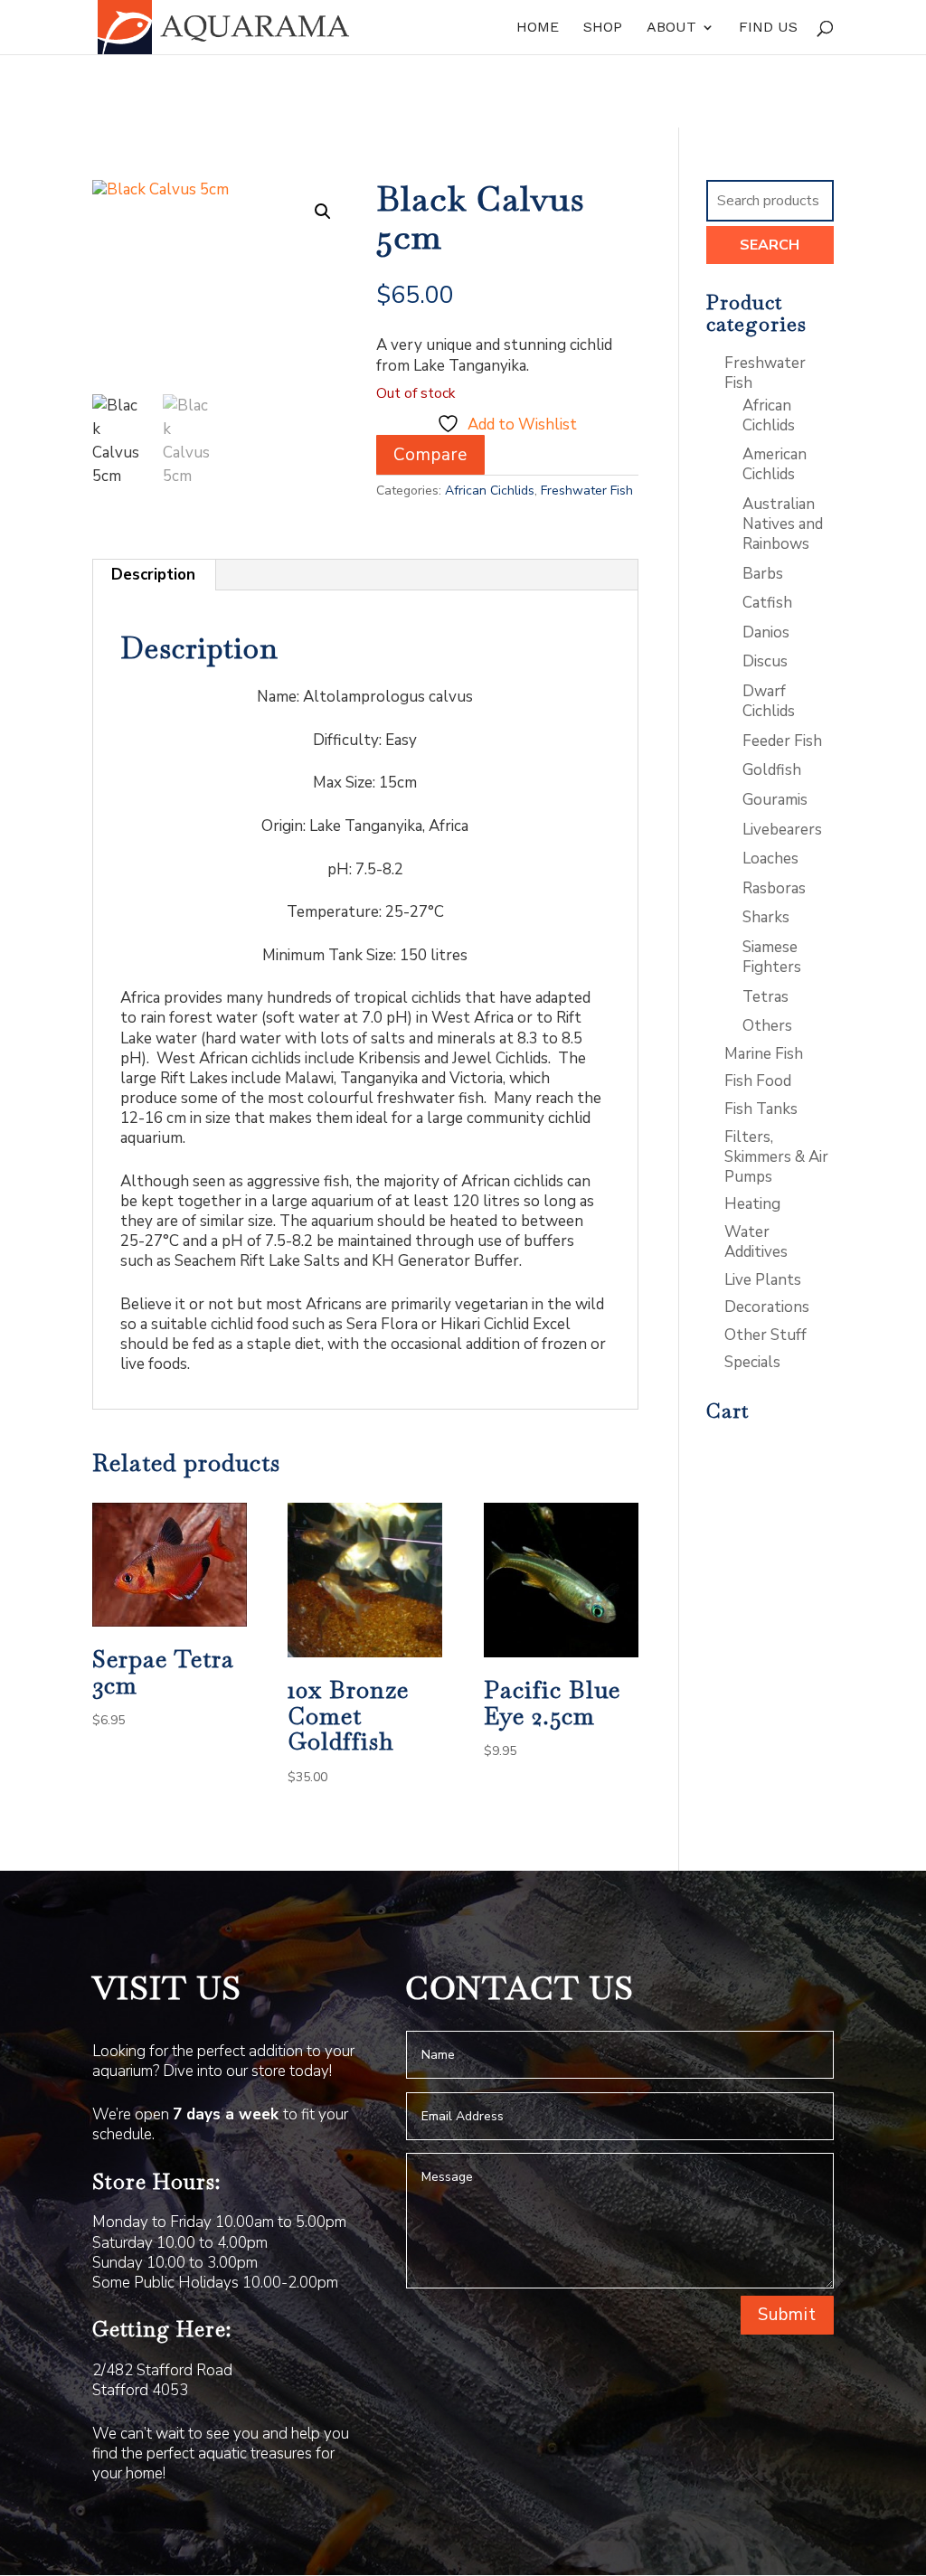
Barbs (763, 574)
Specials (752, 1362)
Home (538, 28)
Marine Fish (764, 1054)
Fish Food (758, 1081)
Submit (787, 2315)
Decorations (767, 1307)
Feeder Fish (782, 741)
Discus (765, 661)
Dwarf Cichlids (769, 701)
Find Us (768, 28)
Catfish (767, 603)
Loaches (770, 859)
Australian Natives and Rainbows (783, 524)
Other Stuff (765, 1335)
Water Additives (756, 1242)
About (671, 28)
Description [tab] (153, 575)
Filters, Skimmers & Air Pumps (776, 1157)
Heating (752, 1204)
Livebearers (782, 830)
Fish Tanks (761, 1109)
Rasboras (774, 888)
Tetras (765, 997)
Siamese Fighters (772, 957)
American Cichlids (775, 464)
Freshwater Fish (587, 491)
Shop (603, 28)
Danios (766, 632)
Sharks (766, 917)
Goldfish (772, 770)
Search (770, 245)
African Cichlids (490, 491)
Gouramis (775, 800)
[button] (323, 212)
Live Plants (763, 1280)
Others (767, 1026)
